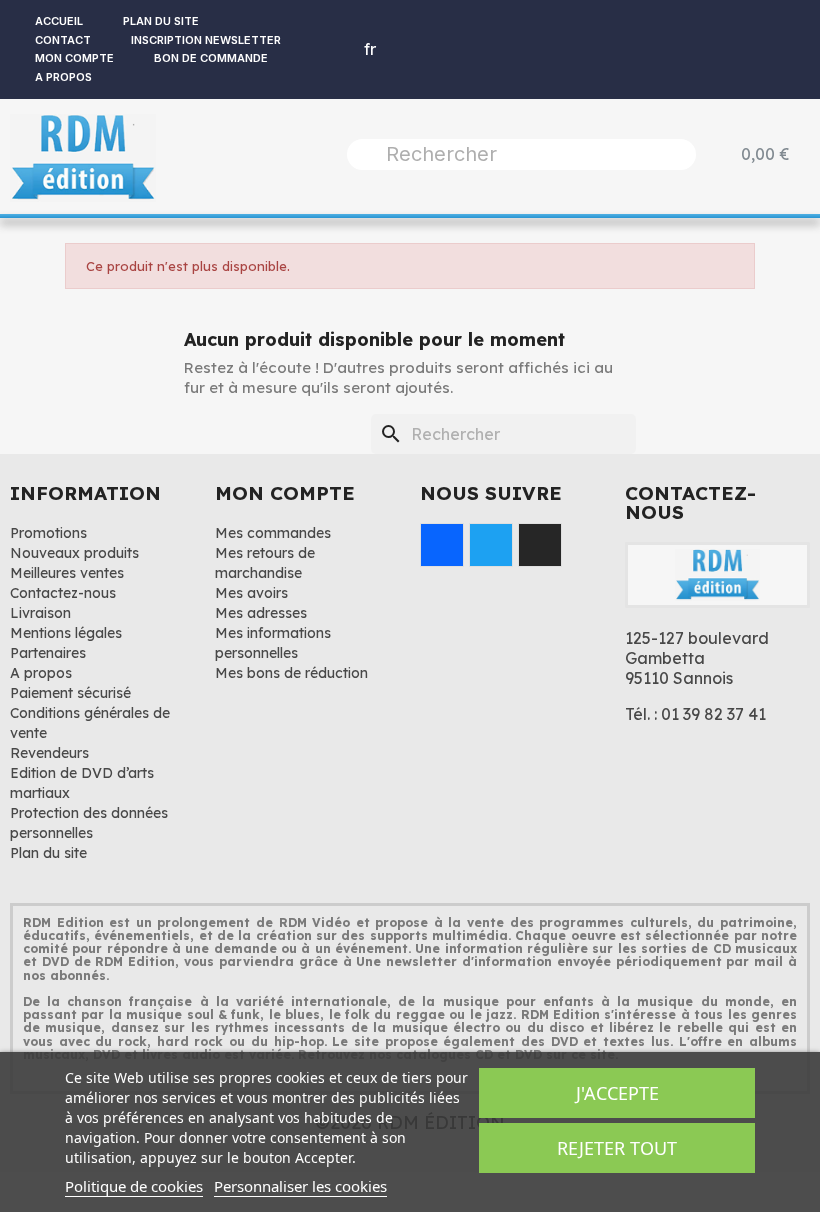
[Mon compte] (323, 49)
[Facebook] (442, 545)
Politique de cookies (134, 1186)
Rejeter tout (617, 1148)
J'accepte (617, 1093)
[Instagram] (540, 545)
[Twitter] (491, 545)
